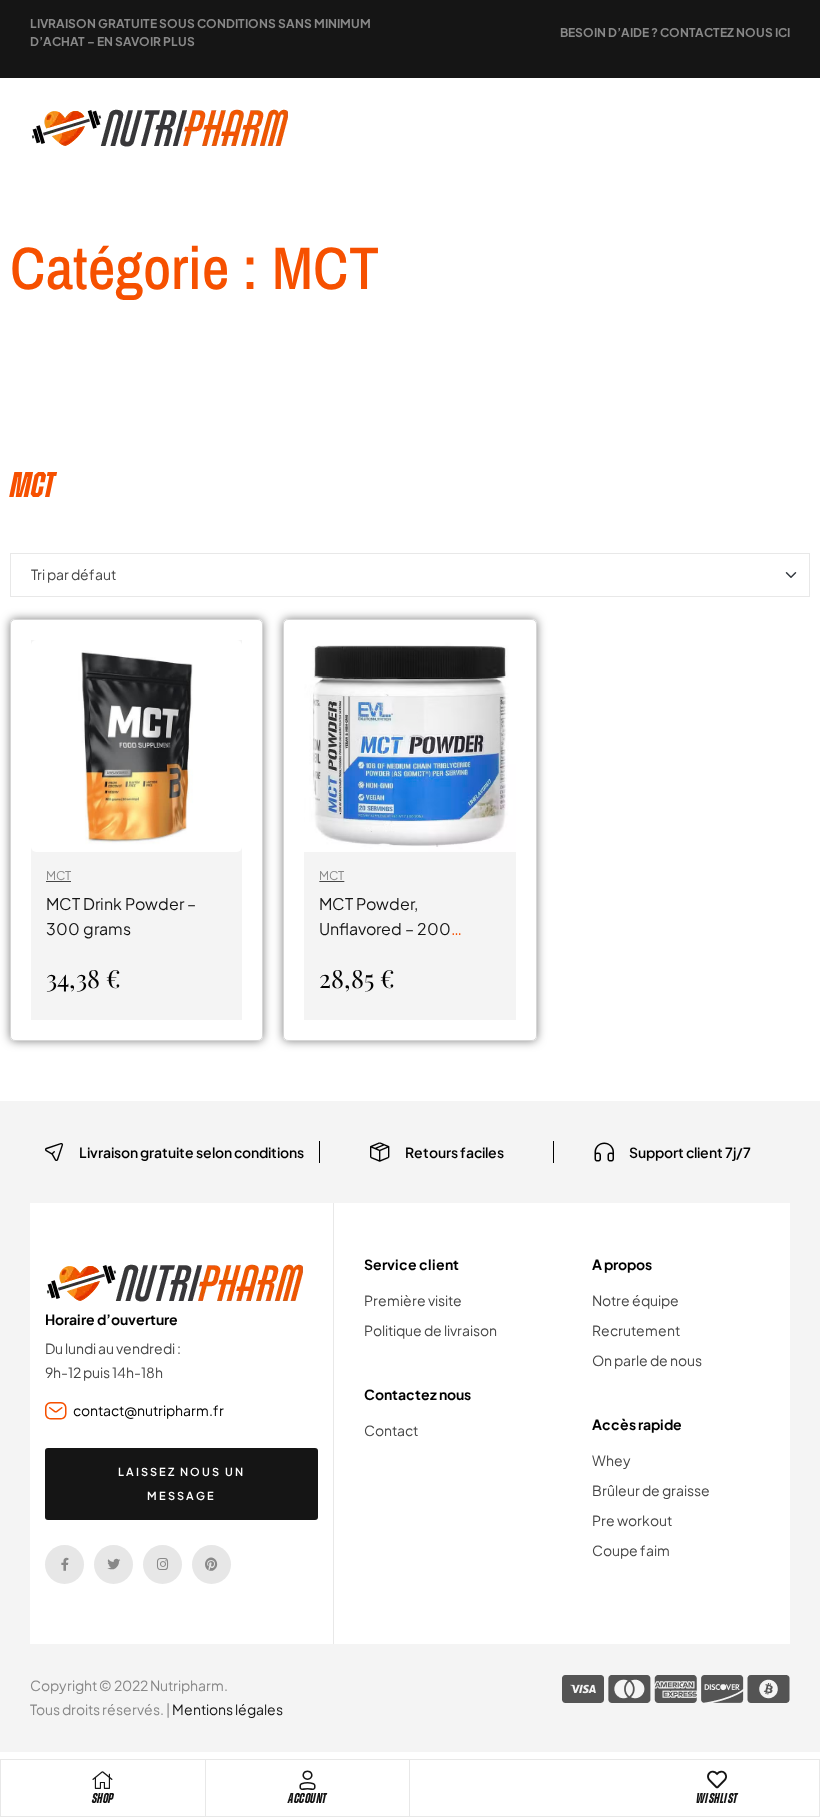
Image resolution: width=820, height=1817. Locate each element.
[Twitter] (113, 1564)
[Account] (307, 1780)
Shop (103, 1798)
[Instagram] (162, 1564)
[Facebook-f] (64, 1564)
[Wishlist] (717, 1780)
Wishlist (717, 1798)
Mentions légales (227, 1709)
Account (307, 1798)
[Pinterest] (211, 1564)
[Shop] (103, 1780)
